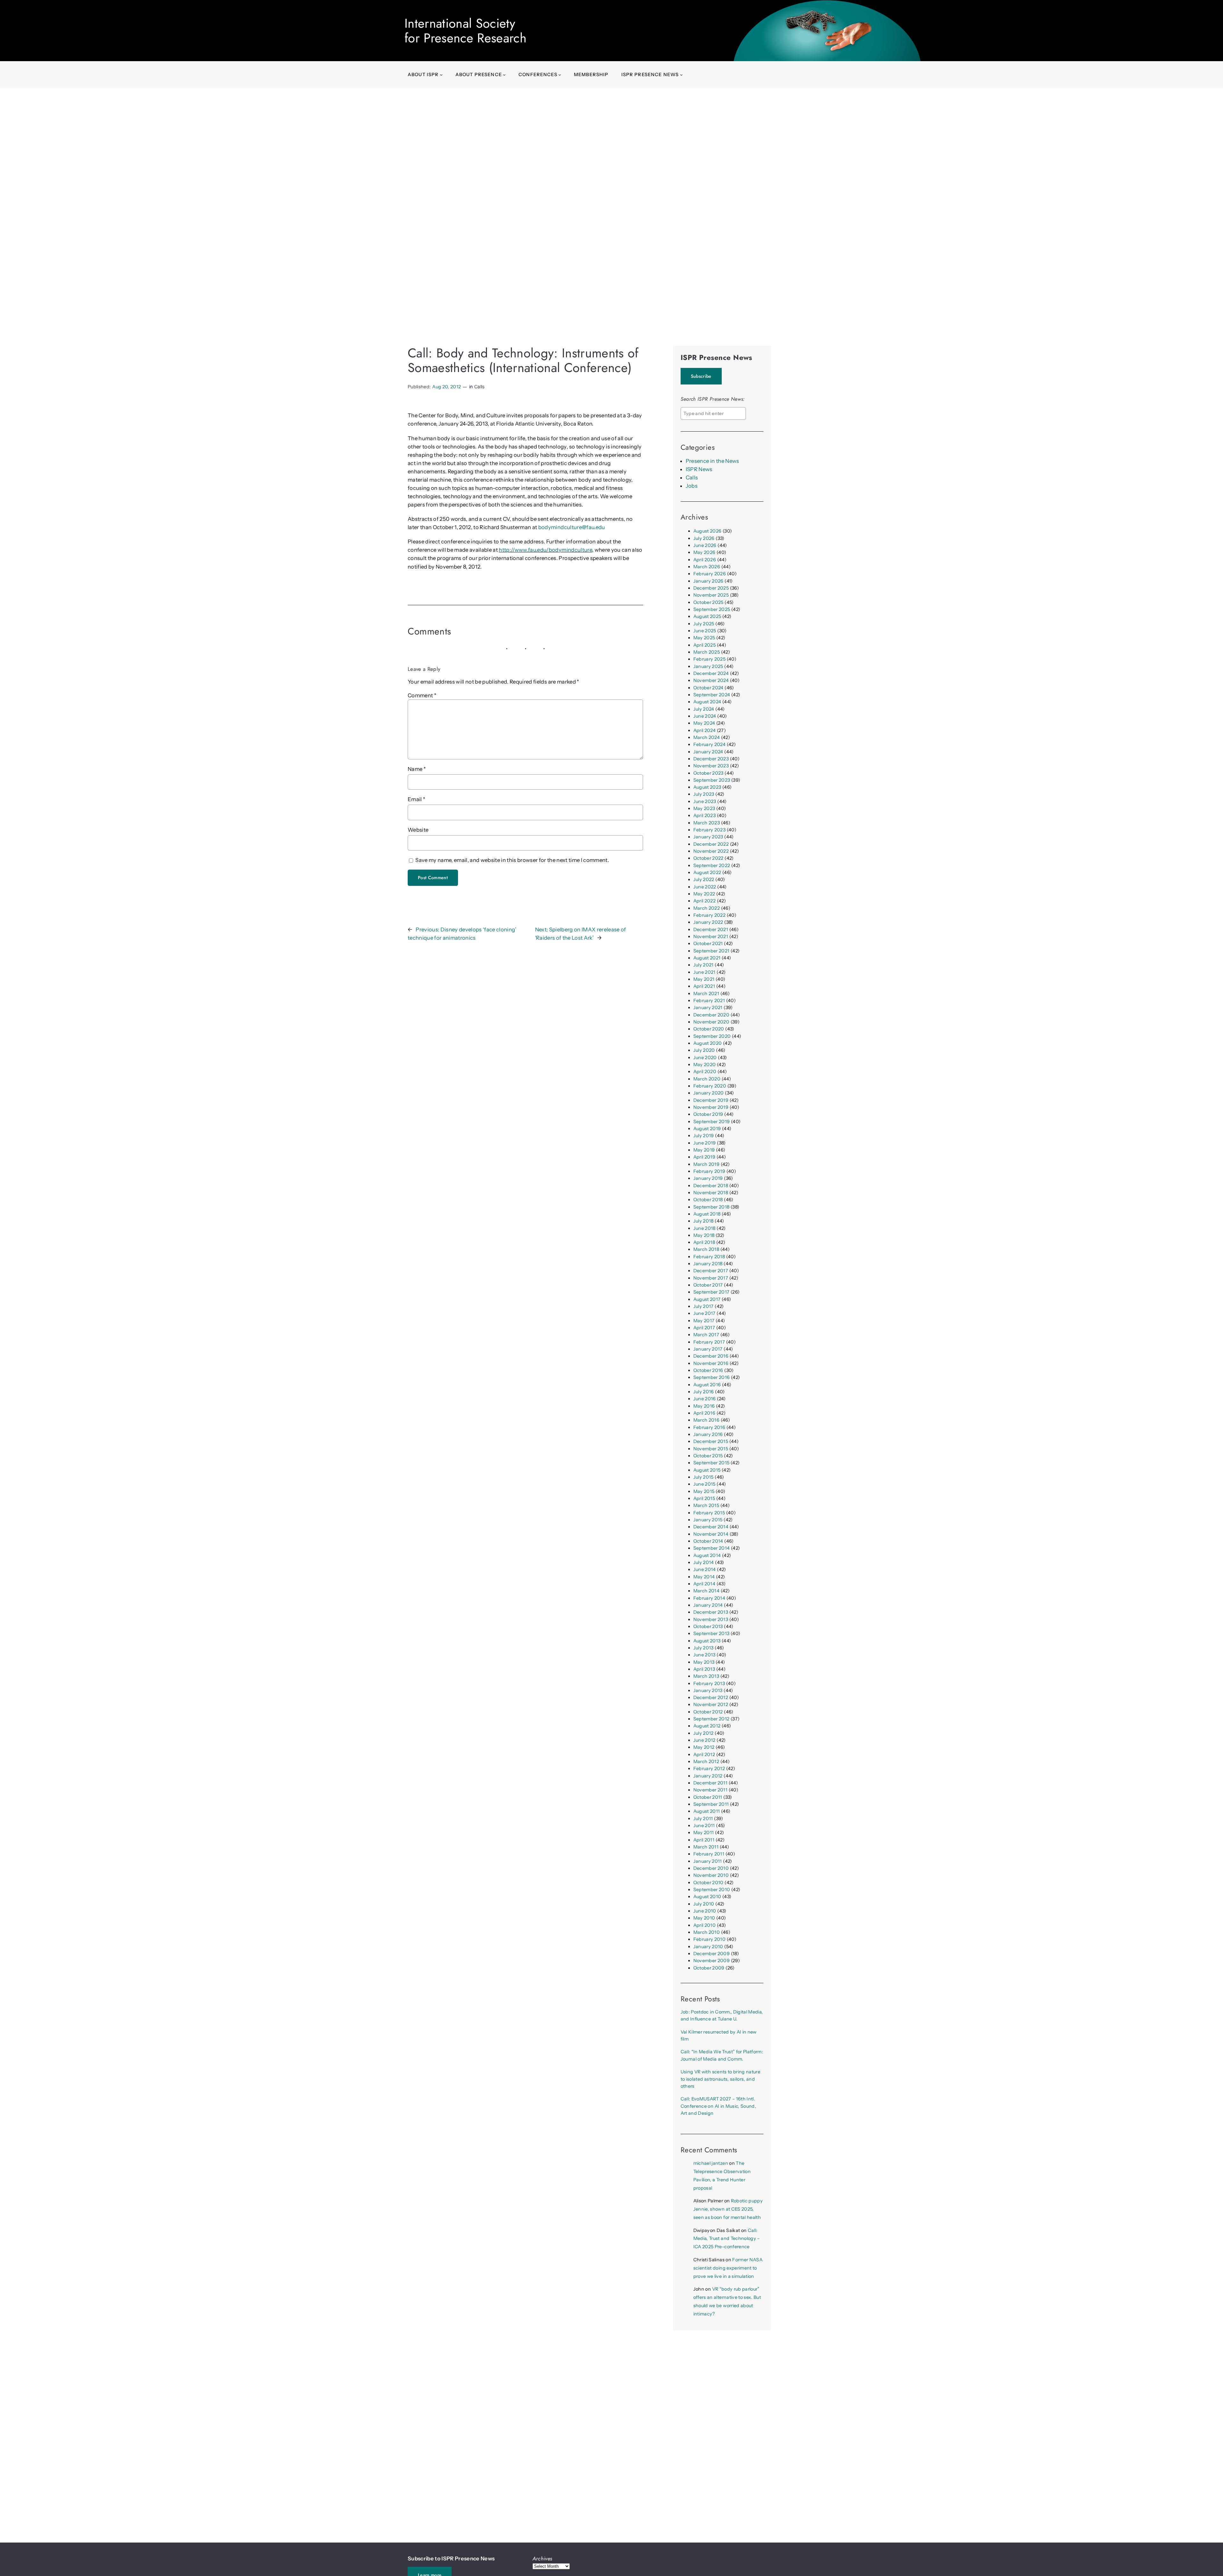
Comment (422, 695)
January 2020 (709, 1093)
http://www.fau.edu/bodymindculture (545, 550)
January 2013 (708, 1690)
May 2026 (704, 552)
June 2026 (705, 545)
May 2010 (704, 1918)
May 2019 (704, 1150)
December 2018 (711, 1186)
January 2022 (708, 922)
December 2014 (711, 1527)
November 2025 (711, 595)
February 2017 (709, 1342)
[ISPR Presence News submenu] (681, 75)
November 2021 (711, 936)
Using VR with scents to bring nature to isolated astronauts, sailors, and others (720, 2079)
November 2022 (711, 851)
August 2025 (707, 616)
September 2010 (712, 1890)
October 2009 (709, 1968)
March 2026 (707, 567)
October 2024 (708, 688)
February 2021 (709, 1001)
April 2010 (704, 1925)
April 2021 (704, 986)
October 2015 (708, 1456)
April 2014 (704, 1584)
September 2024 (712, 695)
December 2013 (711, 1612)
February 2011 (709, 1854)
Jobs (692, 486)
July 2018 (704, 1221)
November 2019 (711, 1107)
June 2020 (705, 1058)
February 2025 (709, 659)
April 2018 (704, 1242)
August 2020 (708, 1043)
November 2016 (711, 1363)
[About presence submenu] (504, 75)
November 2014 (711, 1534)
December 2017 (711, 1271)
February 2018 (709, 1257)
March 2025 (707, 652)
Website (418, 830)
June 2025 (705, 631)
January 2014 (708, 1605)
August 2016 (707, 1385)
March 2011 (706, 1847)
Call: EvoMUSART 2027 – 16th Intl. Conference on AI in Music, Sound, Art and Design (718, 2106)
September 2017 (712, 1292)
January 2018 (708, 1264)
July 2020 (704, 1050)
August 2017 (707, 1299)
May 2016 (704, 1406)
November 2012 (711, 1704)
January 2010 (708, 1947)
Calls (480, 387)
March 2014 (706, 1591)
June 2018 (704, 1228)
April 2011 (704, 1840)
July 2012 (704, 1733)
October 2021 (708, 944)
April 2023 (704, 815)
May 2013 (704, 1662)
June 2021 (704, 972)
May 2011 (704, 1833)
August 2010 (707, 1897)
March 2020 (707, 1079)
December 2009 (712, 1954)
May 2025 (704, 638)
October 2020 (709, 1029)
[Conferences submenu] (560, 75)
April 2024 (704, 730)
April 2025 (704, 645)
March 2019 (706, 1164)
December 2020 (711, 1015)
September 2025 (712, 609)
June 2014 (705, 1569)
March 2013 (706, 1676)
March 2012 (706, 1762)
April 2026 (705, 560)
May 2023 (704, 808)
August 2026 (708, 531)
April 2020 (705, 1072)
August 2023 (707, 787)
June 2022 (705, 887)
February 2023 (709, 830)
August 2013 (707, 1641)
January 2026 (708, 581)
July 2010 (704, 1904)
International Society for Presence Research (465, 31)
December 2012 (711, 1697)
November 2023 (711, 766)
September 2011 (711, 1804)
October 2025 (708, 602)
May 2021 (704, 979)
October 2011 (708, 1797)
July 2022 (704, 879)
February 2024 (709, 744)
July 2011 (703, 1819)
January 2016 (708, 1434)
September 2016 (712, 1377)
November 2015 (711, 1449)
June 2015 (704, 1484)
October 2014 (708, 1541)
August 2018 (707, 1214)
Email (416, 799)
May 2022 (704, 894)
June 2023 (705, 801)
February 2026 (710, 574)
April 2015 (704, 1498)
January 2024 (708, 752)
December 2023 (711, 759)
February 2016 (709, 1427)
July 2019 (704, 1136)
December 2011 (710, 1783)
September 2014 (712, 1548)
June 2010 (705, 1911)
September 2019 (712, 1122)
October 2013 (708, 1626)
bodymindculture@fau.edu (572, 527)
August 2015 (707, 1470)
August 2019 (707, 1129)
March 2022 (707, 908)
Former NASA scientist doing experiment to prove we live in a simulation (728, 2268)
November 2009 (712, 1961)
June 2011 (704, 1826)
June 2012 (704, 1740)
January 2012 (708, 1776)
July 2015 (704, 1477)
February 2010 (709, 1939)
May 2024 (704, 723)
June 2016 (705, 1399)
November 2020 (711, 1022)
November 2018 (711, 1193)
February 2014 (709, 1598)
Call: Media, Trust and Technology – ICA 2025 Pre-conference (727, 2239)
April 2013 (704, 1669)
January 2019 (708, 1178)
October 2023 (708, 773)
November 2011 (710, 1790)
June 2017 (704, 1313)
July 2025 (704, 624)
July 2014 (704, 1562)
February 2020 (710, 1086)
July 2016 (704, 1392)
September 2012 (712, 1719)
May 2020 (705, 1065)
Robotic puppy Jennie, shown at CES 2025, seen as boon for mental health (728, 2209)
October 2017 (708, 1285)
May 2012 (704, 1747)
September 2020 (712, 1036)
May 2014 (704, 1577)
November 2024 (711, 680)
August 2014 (707, 1555)
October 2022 (708, 858)
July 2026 (704, 538)
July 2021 (704, 965)
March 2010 (707, 1932)
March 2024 (707, 737)
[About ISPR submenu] (441, 75)
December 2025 (711, 588)
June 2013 (704, 1655)
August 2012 (707, 1726)
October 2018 (708, 1200)
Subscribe (701, 376)
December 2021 (711, 929)
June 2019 (705, 1143)
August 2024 (707, 702)
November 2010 (711, 1875)
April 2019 (704, 1157)
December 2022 (711, 844)
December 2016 (711, 1356)
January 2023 (708, 837)
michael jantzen (711, 2163)
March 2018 (706, 1249)
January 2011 (708, 1861)
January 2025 (708, 666)
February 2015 (709, 1513)
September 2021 (712, 951)
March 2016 (706, 1420)
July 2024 (704, 709)
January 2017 (708, 1349)
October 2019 (708, 1114)
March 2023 (707, 823)
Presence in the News (712, 461)
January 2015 (708, 1520)
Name (417, 769)
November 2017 (711, 1278)
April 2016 (704, 1413)
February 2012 (709, 1769)
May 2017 (704, 1321)
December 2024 (711, 673)
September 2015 (712, 1463)
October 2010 (708, 1883)
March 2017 (706, 1335)
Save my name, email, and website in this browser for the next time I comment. (512, 860)
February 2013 (709, 1683)
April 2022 (704, 901)
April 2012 (704, 1754)
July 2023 (704, 794)
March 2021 (706, 994)
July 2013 (704, 1648)
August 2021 (707, 958)
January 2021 (708, 1008)
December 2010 (711, 1868)
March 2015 (706, 1505)
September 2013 (712, 1633)
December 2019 (711, 1100)
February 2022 (709, 915)
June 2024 (705, 716)
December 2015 (711, 1441)
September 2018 (712, 1207)
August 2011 (707, 1811)
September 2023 (712, 780)
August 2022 (707, 872)
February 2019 (709, 1171)
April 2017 (704, 1328)
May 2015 (704, 1491)
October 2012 (708, 1712)
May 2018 (704, 1235)
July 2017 (704, 1306)
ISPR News (699, 469)
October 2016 (708, 1370)
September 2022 (712, 865)
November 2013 (711, 1619)
